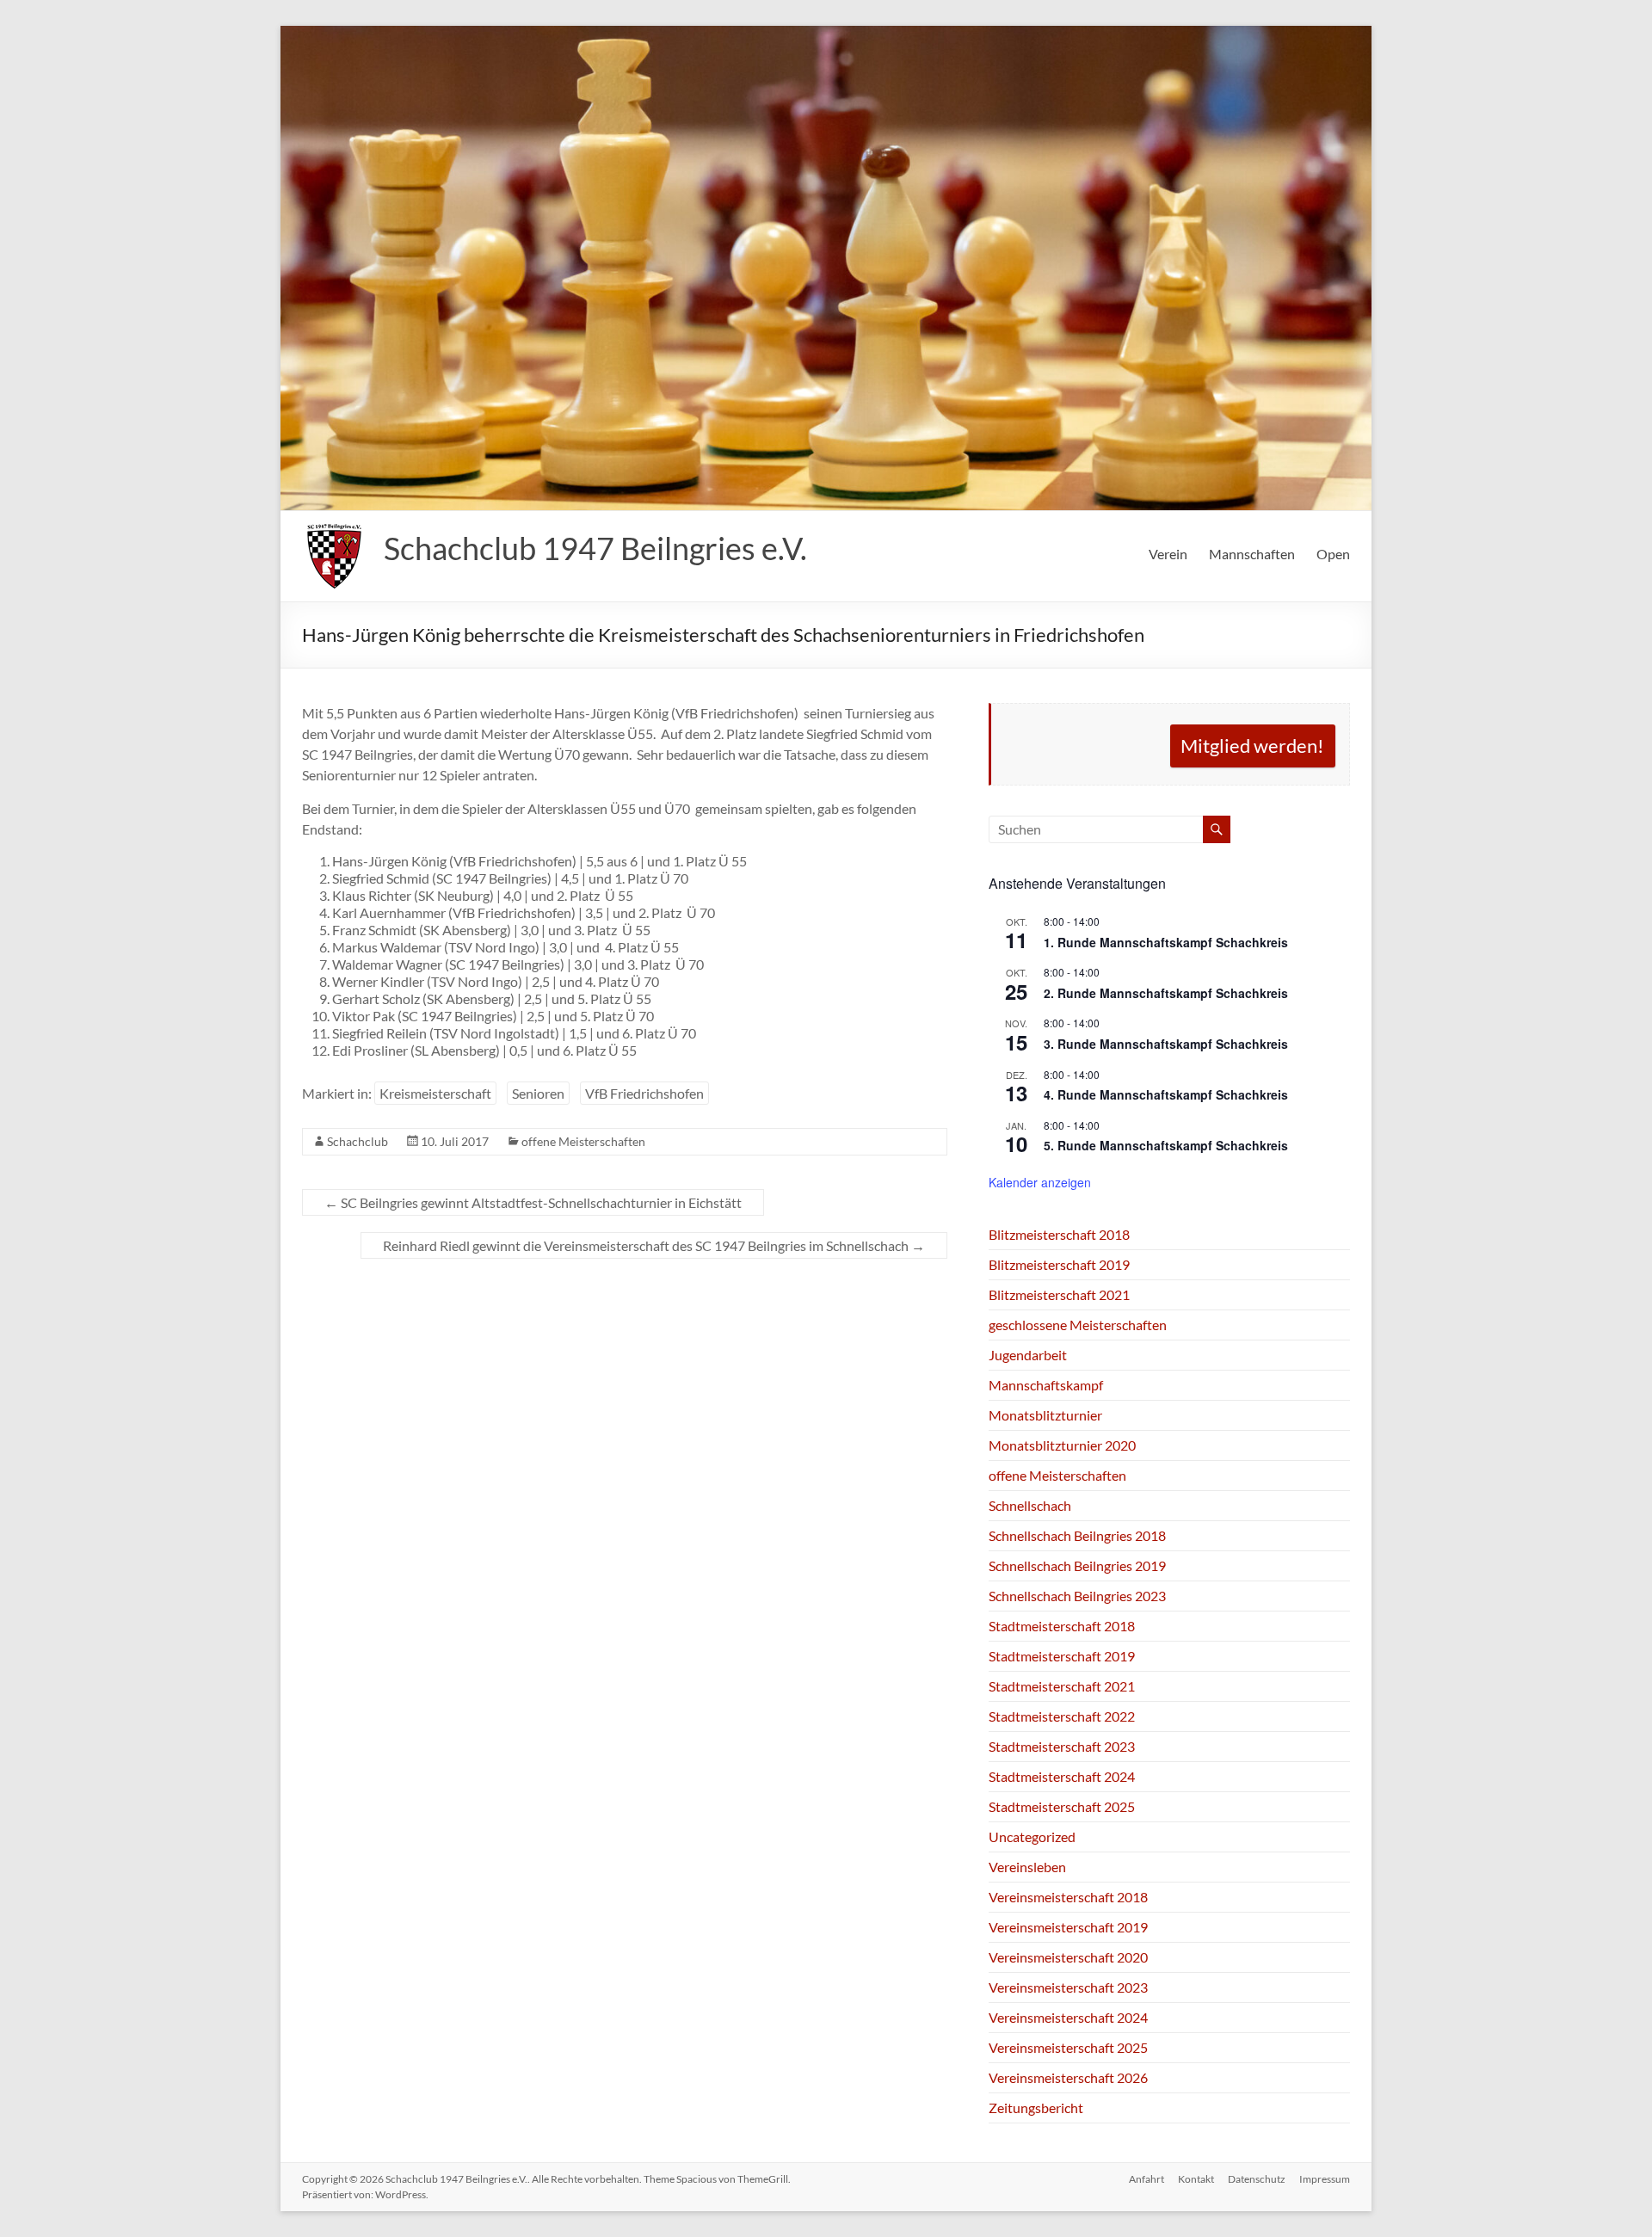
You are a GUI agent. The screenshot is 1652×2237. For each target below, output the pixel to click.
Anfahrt (1147, 2179)
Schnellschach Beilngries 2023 (1077, 1596)
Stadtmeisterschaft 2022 (1062, 1716)
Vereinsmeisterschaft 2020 (1068, 1957)
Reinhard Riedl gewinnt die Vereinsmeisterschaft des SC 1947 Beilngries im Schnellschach (654, 1245)
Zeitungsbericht (1036, 2108)
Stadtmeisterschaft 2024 (1062, 1776)
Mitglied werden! (1252, 746)
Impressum (1325, 2179)
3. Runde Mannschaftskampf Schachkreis (1166, 1044)
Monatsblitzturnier (1045, 1415)
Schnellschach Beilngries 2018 (1077, 1535)
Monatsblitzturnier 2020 (1062, 1445)
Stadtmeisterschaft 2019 (1062, 1656)
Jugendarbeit (1028, 1355)
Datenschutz (1257, 2179)
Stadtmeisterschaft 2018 (1062, 1626)
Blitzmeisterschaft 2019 (1059, 1264)
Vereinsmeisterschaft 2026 (1068, 2077)
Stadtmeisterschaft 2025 (1062, 1806)
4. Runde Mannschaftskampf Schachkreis (1166, 1094)
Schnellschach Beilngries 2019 (1077, 1565)
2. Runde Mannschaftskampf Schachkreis (1166, 993)
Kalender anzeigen (1040, 1182)
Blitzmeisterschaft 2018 (1059, 1234)
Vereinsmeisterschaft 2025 (1068, 2047)
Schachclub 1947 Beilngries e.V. (595, 548)
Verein (1168, 554)
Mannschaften (1252, 554)
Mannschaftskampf (1046, 1385)
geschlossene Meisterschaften (1078, 1325)
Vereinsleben (1027, 1867)
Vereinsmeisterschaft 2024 (1068, 2017)
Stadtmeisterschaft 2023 (1062, 1746)
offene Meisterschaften (583, 1141)
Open (1333, 554)
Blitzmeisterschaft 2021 (1059, 1294)
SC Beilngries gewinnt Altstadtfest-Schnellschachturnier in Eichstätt (533, 1202)
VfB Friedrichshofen (644, 1093)
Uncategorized (1032, 1836)
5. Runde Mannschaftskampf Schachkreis (1166, 1145)
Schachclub (358, 1141)
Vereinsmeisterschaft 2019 (1068, 1927)
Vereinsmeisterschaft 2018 (1068, 1897)
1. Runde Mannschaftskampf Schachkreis (1166, 942)
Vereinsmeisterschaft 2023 (1068, 1987)
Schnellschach (1030, 1505)
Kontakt (1196, 2179)
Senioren (538, 1093)
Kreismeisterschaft (435, 1093)
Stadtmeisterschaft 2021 (1062, 1686)
